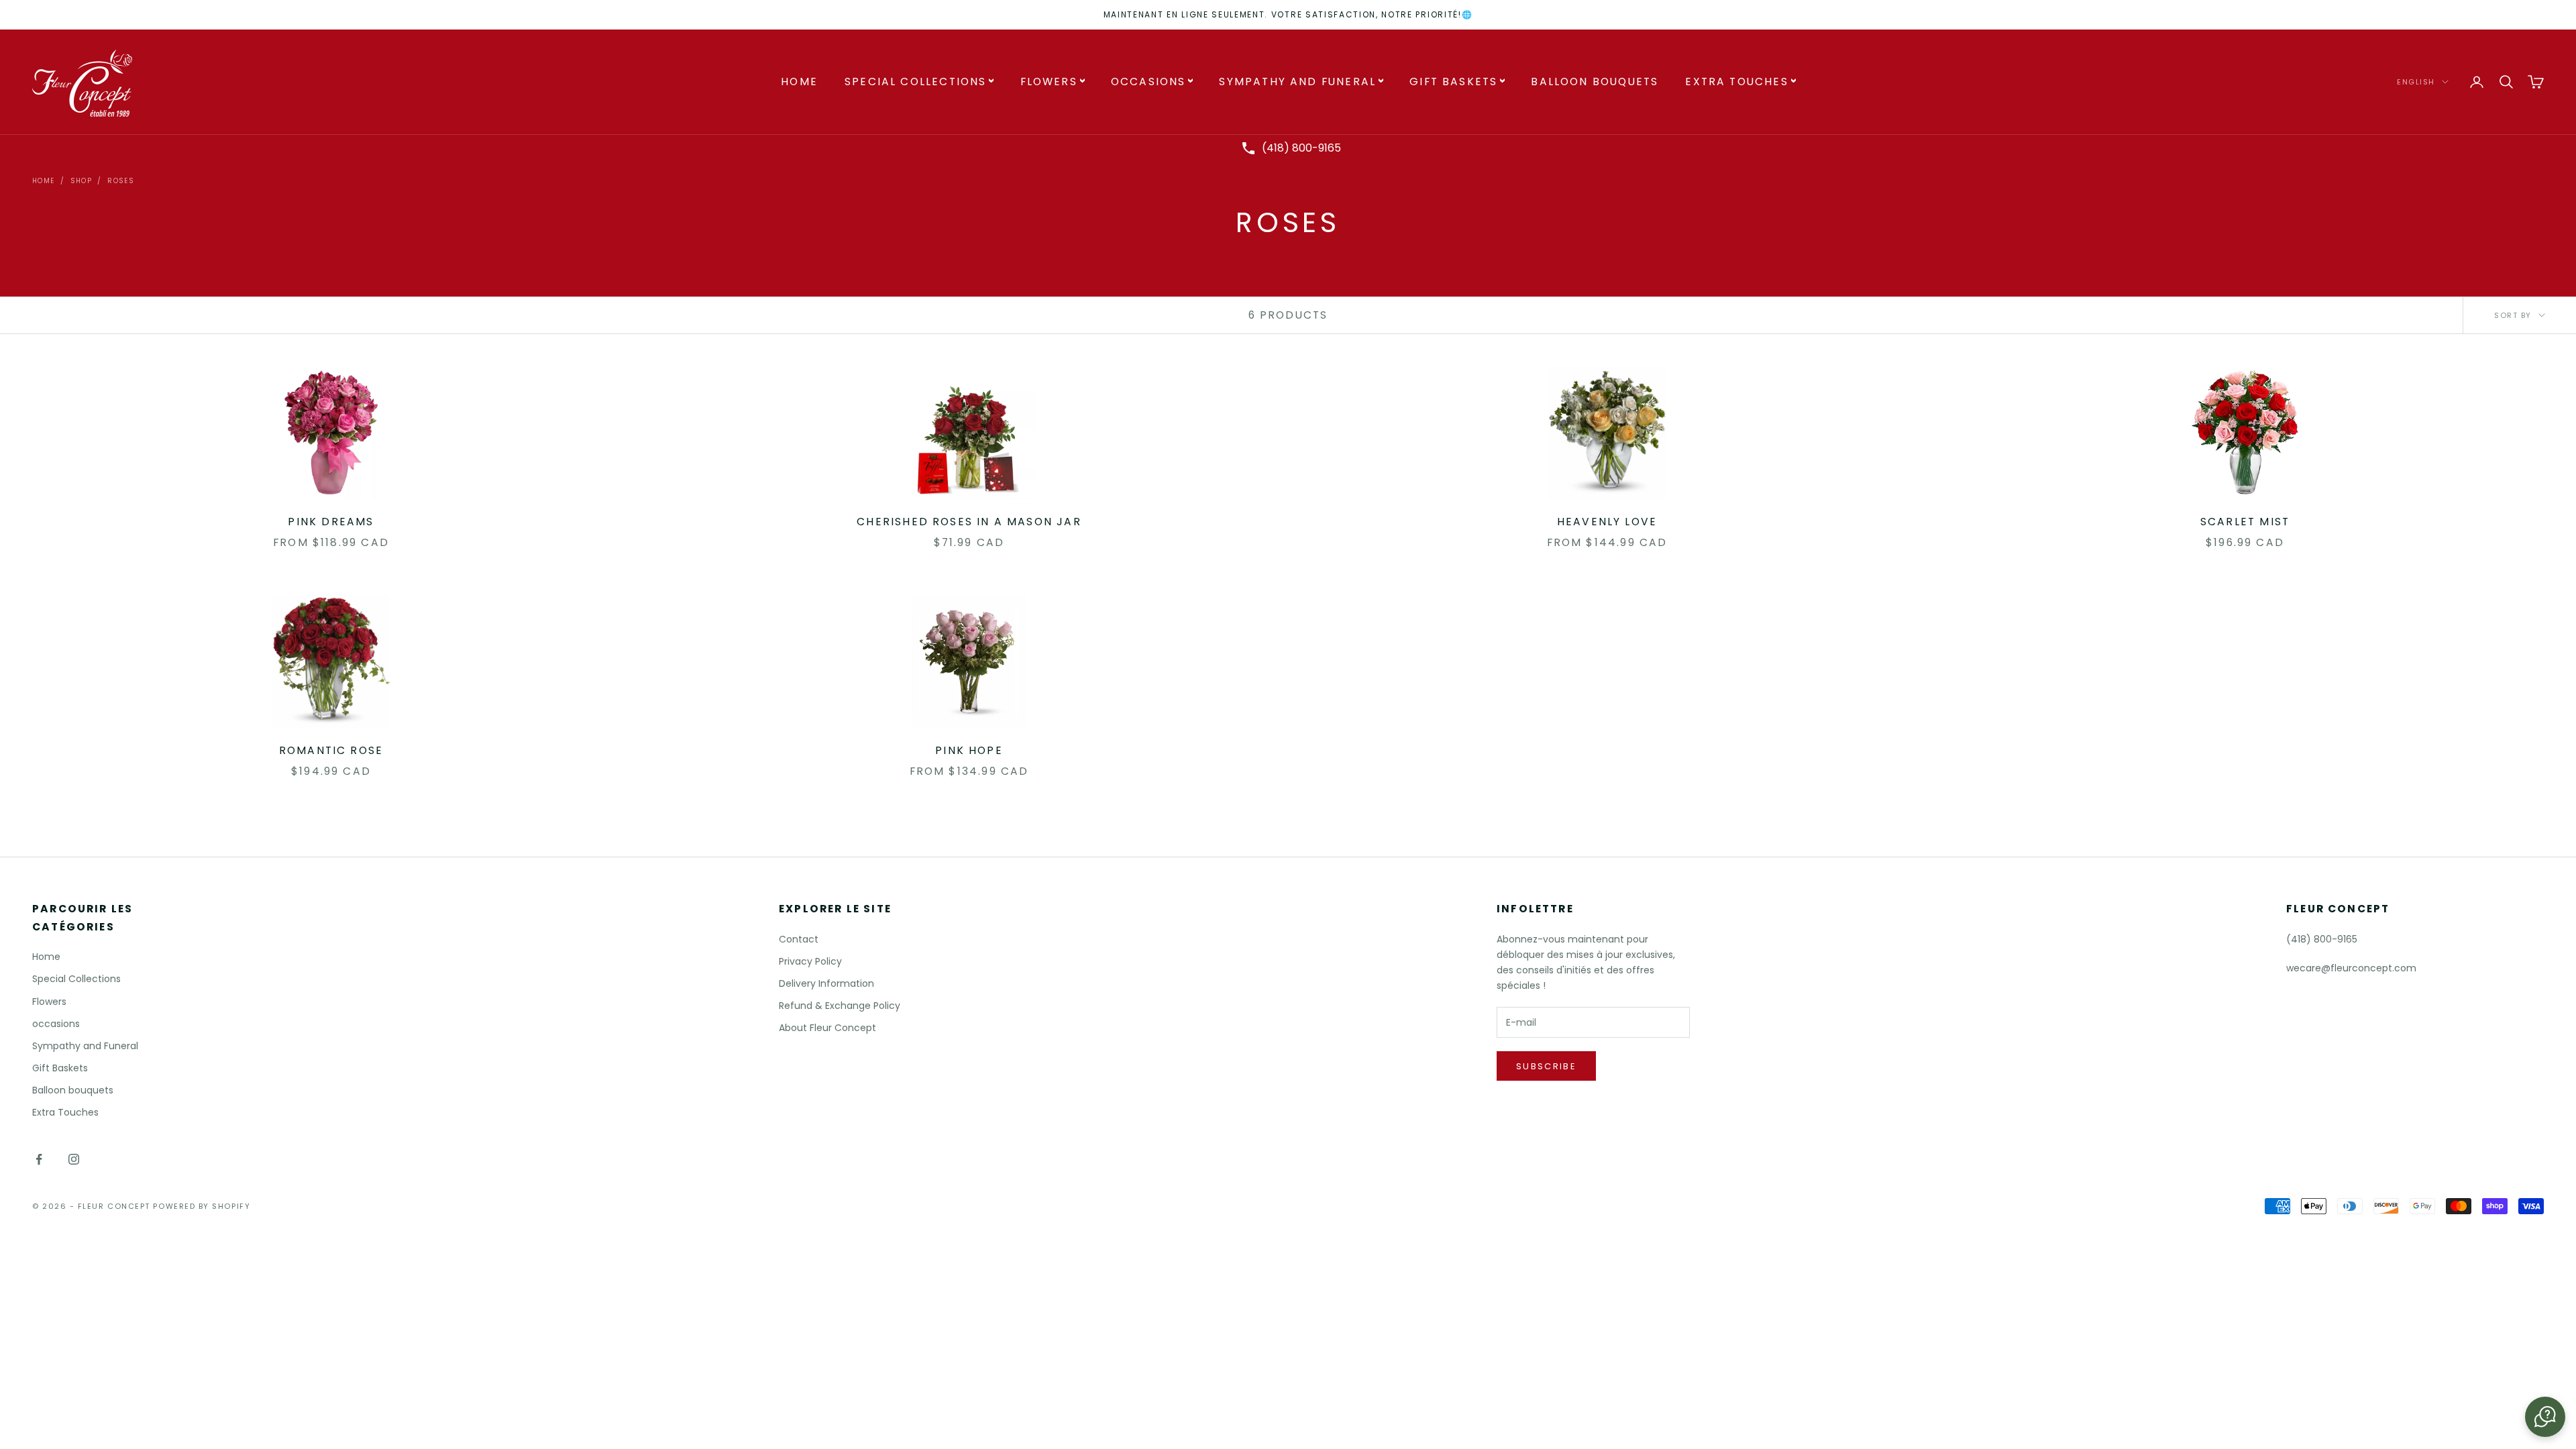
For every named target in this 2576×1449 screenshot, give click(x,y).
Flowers (1049, 82)
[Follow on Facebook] (39, 1159)
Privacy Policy (810, 961)
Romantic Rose (331, 750)
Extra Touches (1736, 82)
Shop (82, 181)
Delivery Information (826, 983)
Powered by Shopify (202, 1206)
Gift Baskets (1453, 82)
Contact (799, 939)
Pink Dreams (331, 522)
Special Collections (916, 82)
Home (799, 82)
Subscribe (1546, 1066)
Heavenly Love (1607, 522)
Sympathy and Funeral (1297, 82)
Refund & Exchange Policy (840, 1006)
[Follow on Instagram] (74, 1159)
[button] (2545, 1417)
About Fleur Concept (827, 1028)
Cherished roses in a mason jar (969, 522)
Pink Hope (969, 750)
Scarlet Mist (2245, 522)
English (2416, 82)
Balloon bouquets (1595, 82)
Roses (121, 181)
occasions (1148, 82)
